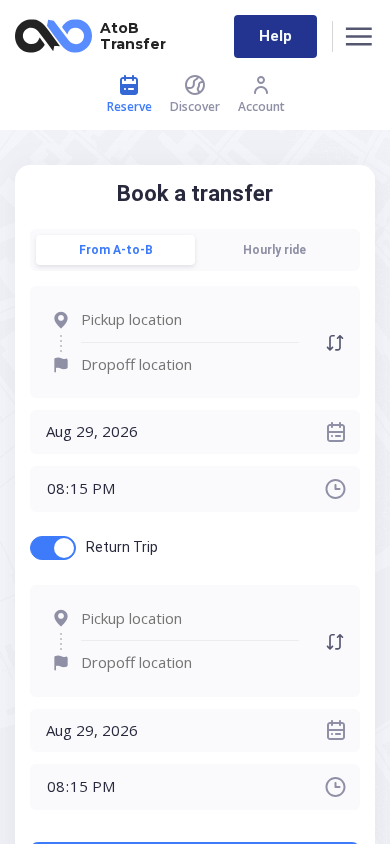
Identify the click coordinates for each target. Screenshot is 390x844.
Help (275, 36)
